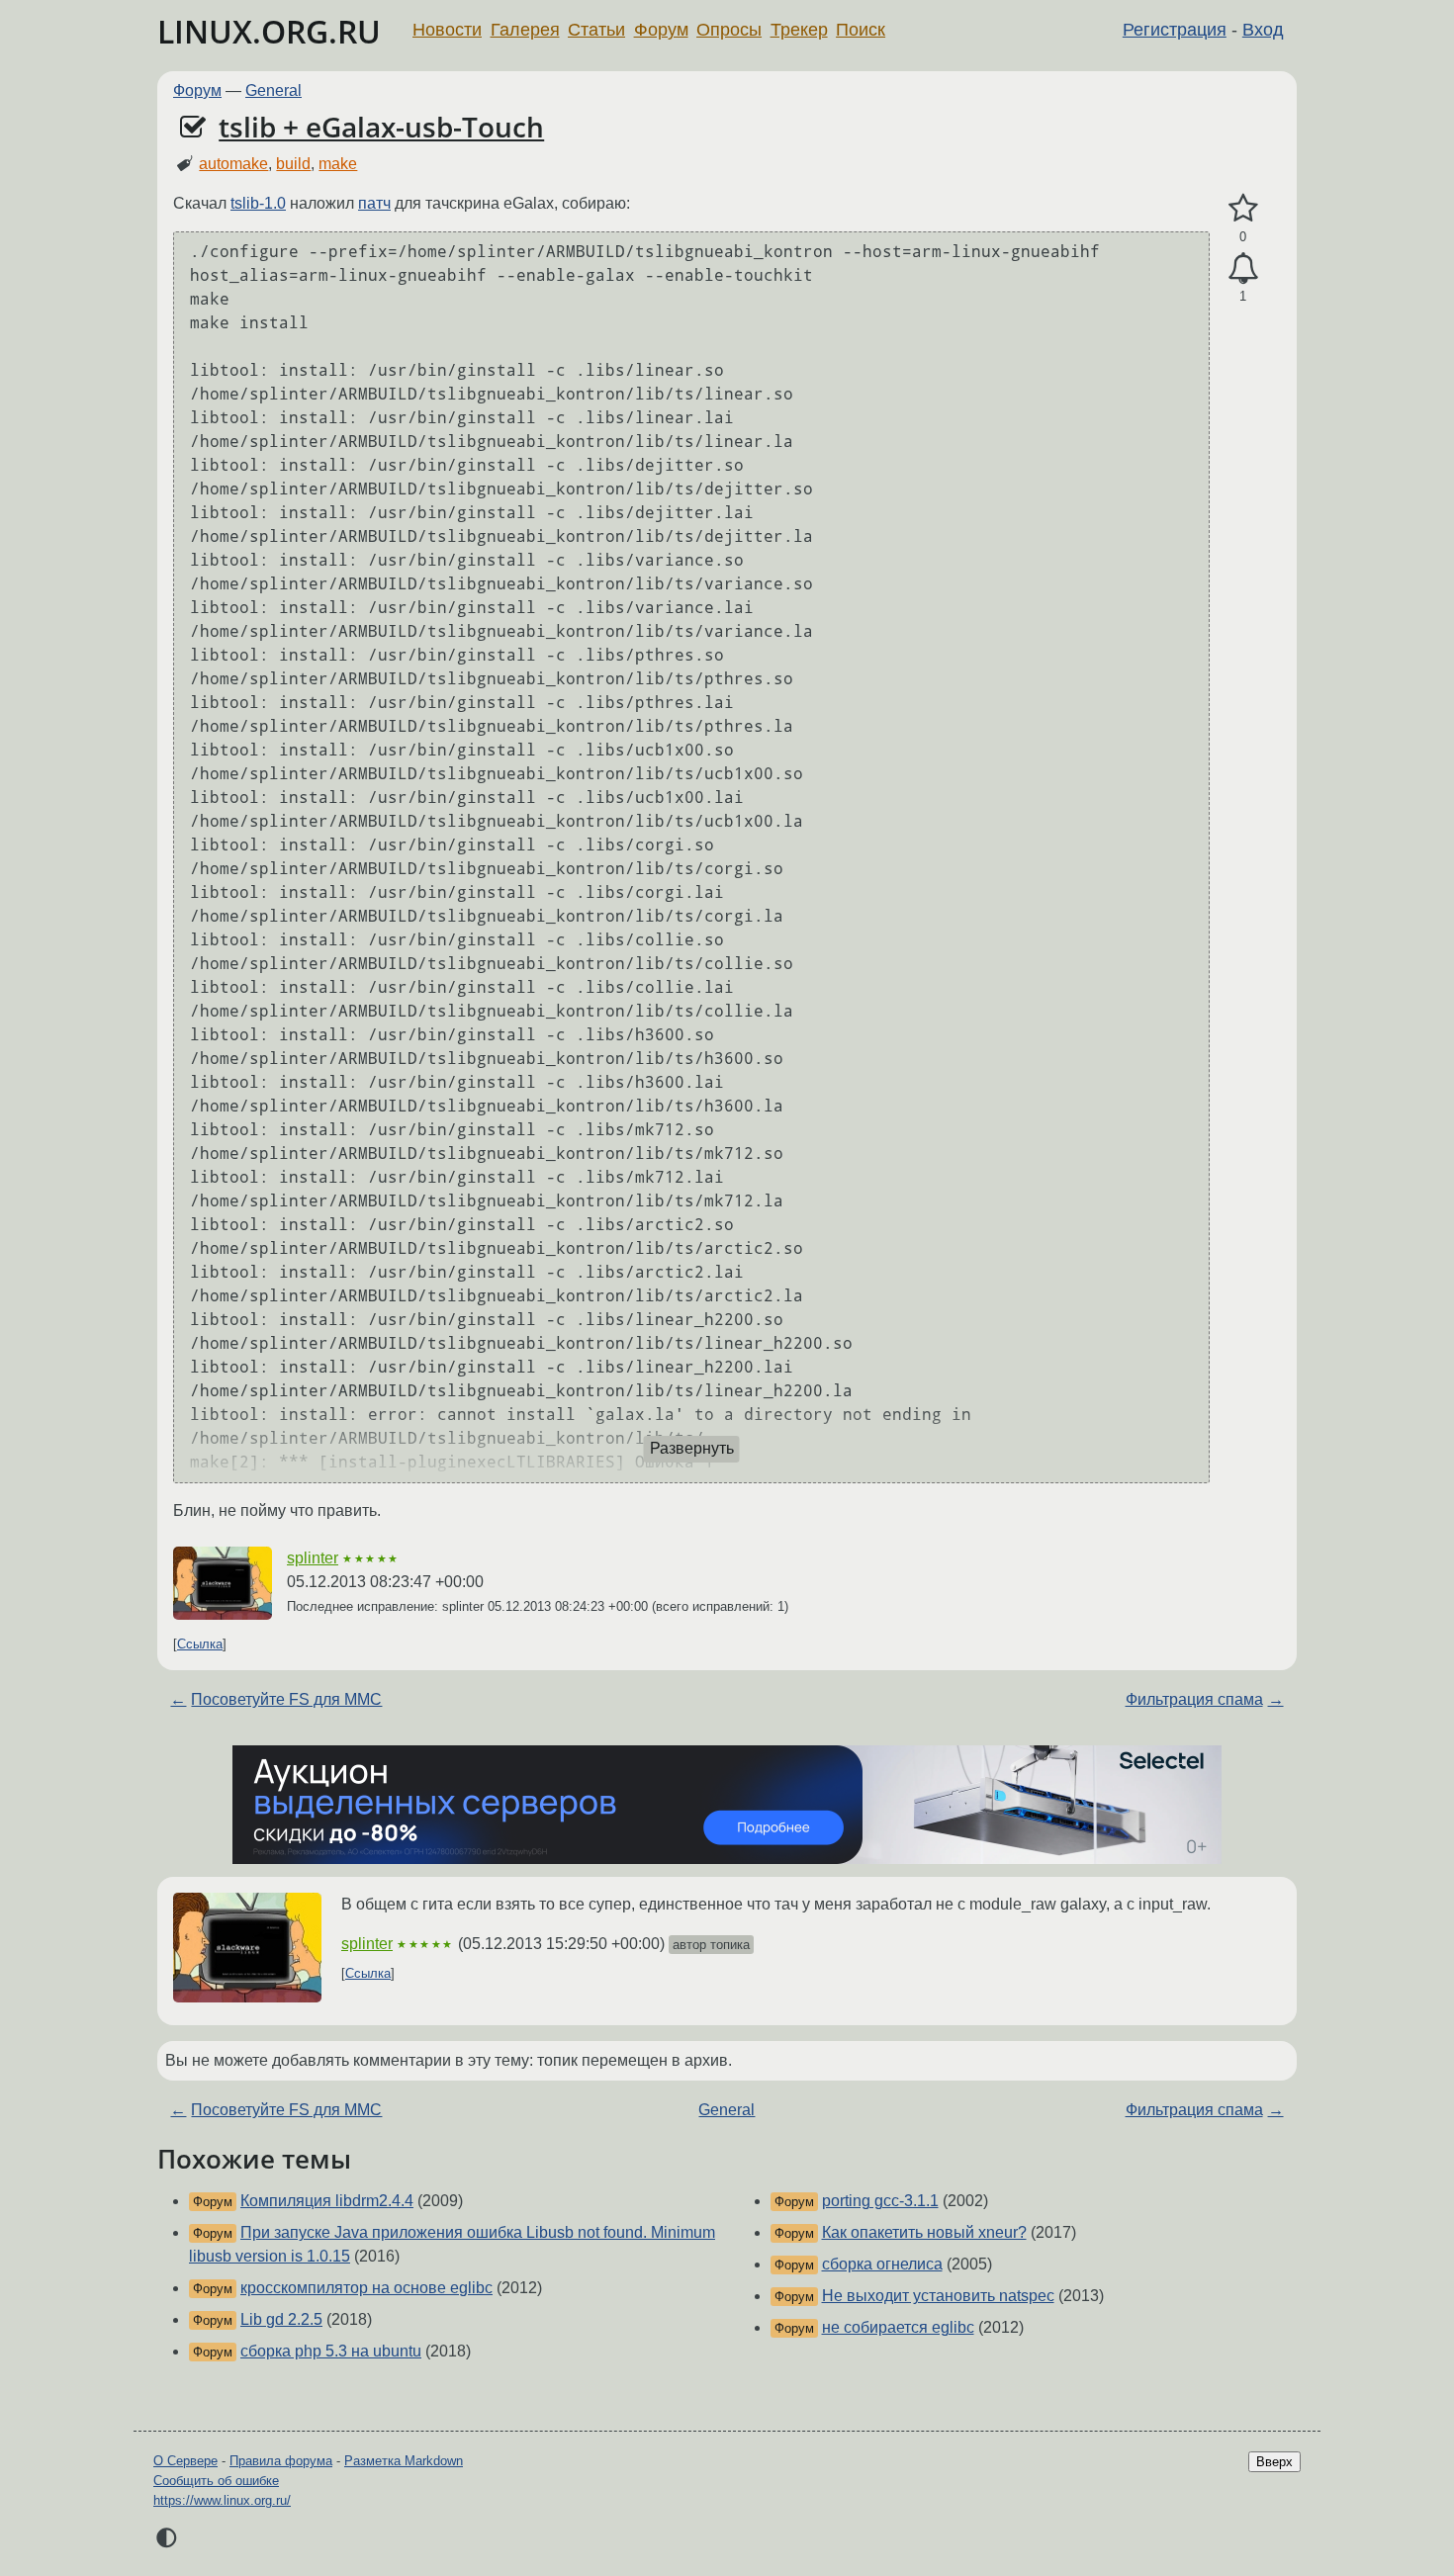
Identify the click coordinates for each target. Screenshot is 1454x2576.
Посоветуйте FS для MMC (286, 1699)
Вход (1263, 30)
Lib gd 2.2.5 (281, 2319)
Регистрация (1175, 30)
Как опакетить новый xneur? (924, 2232)
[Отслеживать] (1243, 269)
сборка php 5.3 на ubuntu (331, 2351)
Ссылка (200, 1644)
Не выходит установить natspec (938, 2296)
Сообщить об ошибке (216, 2481)
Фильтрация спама (1194, 1699)
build (293, 164)
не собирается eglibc (898, 2327)
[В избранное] (1243, 209)
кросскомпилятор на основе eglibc (366, 2288)
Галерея (525, 30)
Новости (447, 30)
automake (233, 164)
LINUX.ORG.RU (269, 31)
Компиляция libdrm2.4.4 (327, 2201)
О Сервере (185, 2461)
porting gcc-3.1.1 (880, 2201)
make (338, 164)
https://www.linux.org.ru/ (222, 2500)
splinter (313, 1558)
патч (374, 203)
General (273, 90)
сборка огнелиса (882, 2264)
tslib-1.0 (258, 203)
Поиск (861, 30)
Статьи (596, 30)
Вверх (1274, 2462)
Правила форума (281, 2461)
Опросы (729, 30)
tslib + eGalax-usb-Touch (381, 127)
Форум (661, 30)
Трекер (799, 30)
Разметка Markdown (404, 2461)
